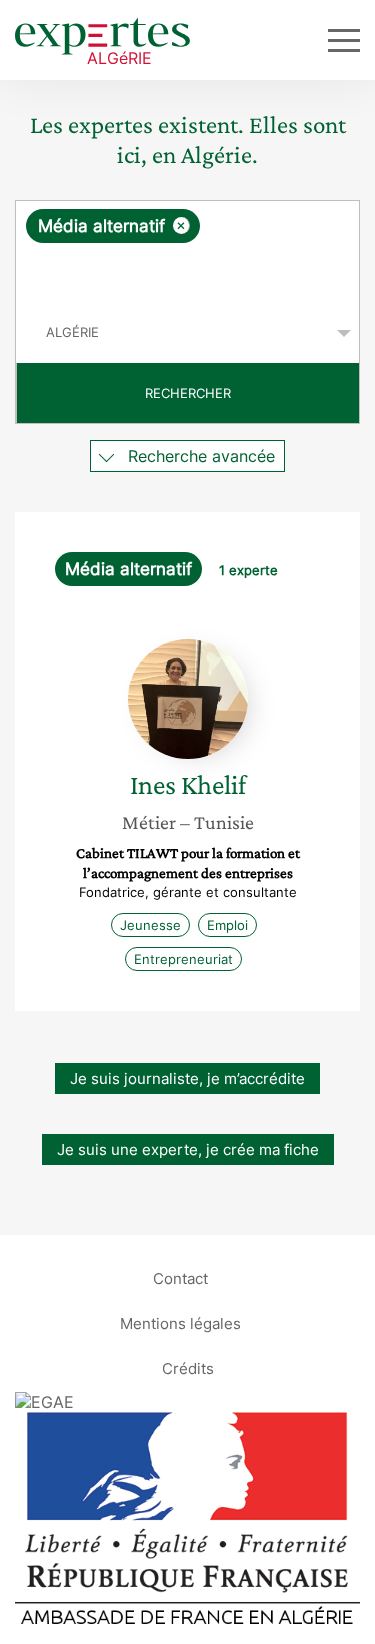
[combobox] (187, 252)
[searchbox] (189, 273)
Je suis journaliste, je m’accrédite (187, 1078)
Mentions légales (180, 1322)
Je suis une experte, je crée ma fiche (188, 1149)
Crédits (188, 1367)
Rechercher (188, 393)
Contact (180, 1277)
